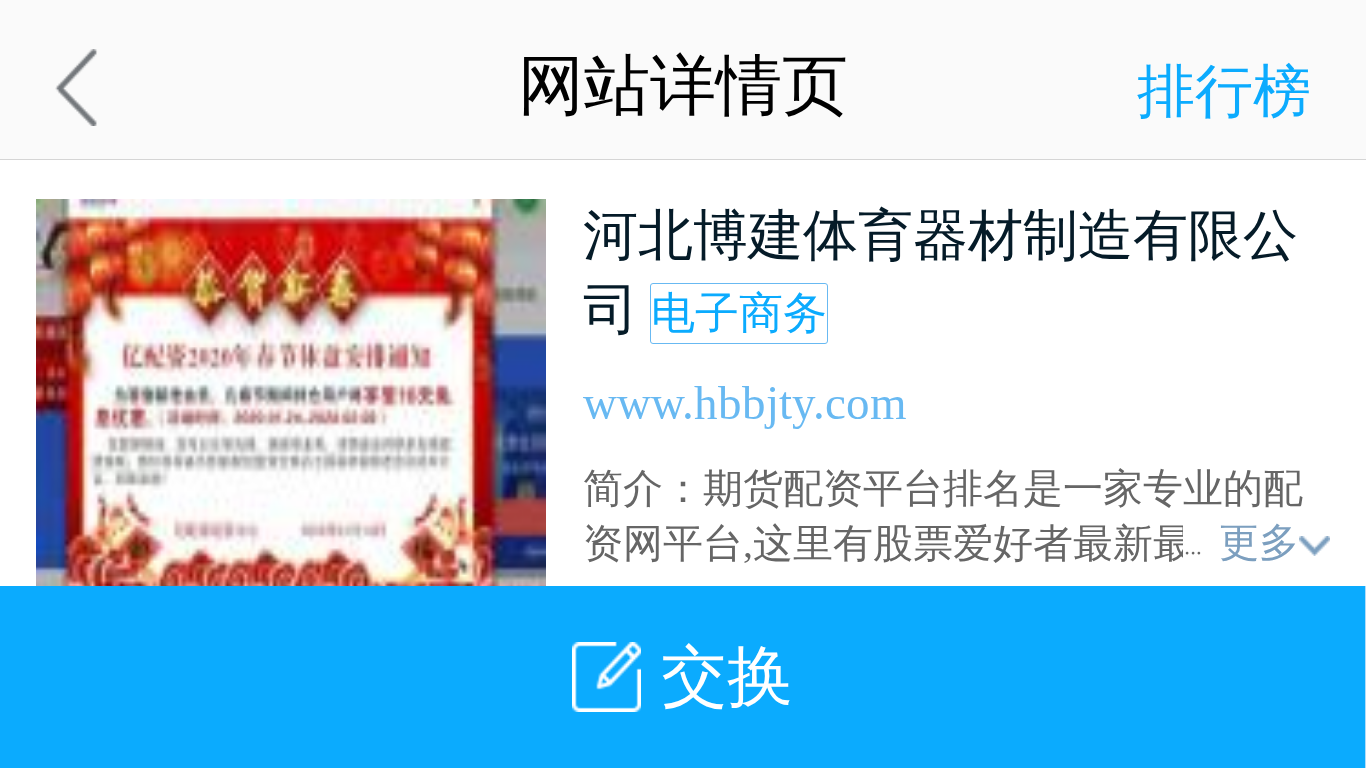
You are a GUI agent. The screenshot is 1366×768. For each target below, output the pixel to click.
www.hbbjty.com (745, 403)
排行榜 (1224, 91)
